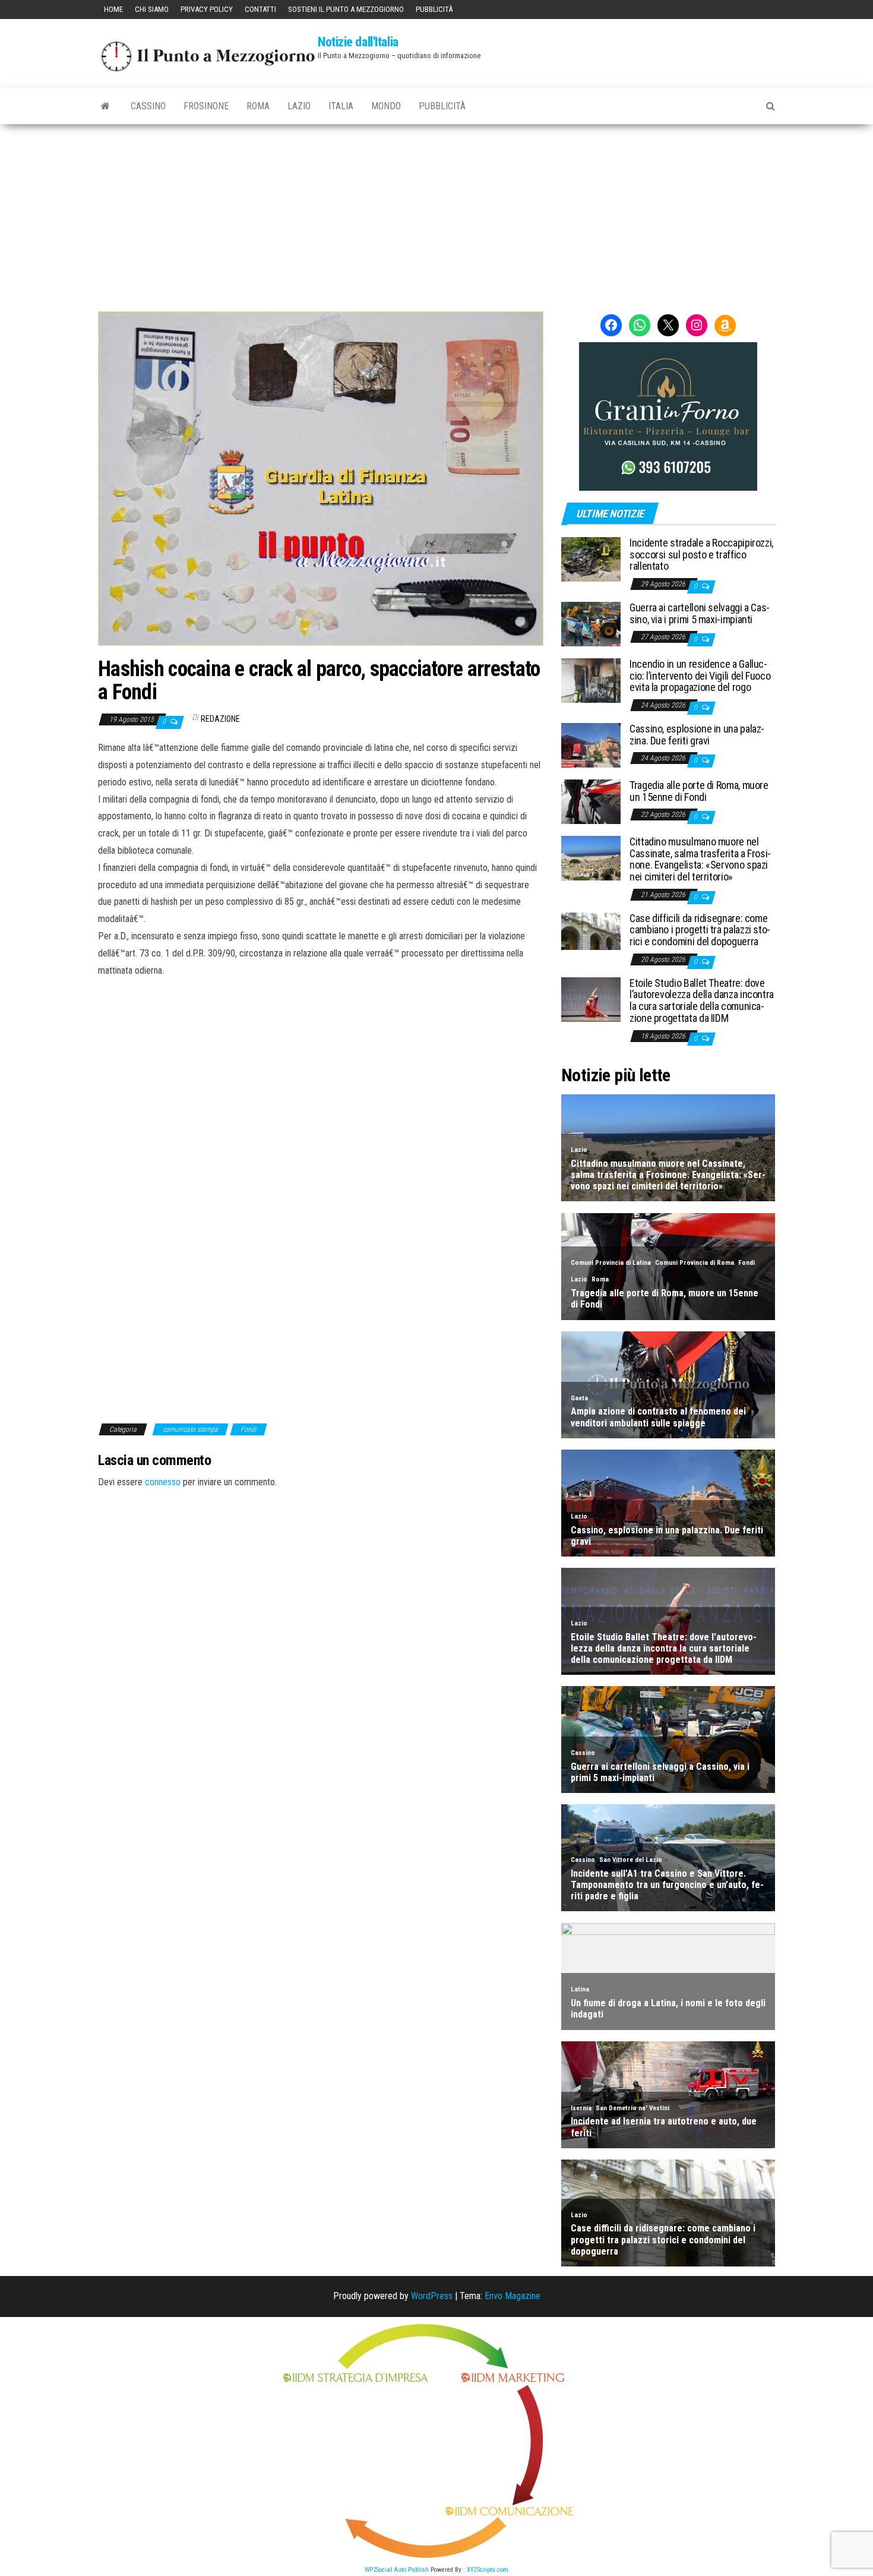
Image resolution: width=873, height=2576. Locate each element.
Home (113, 9)
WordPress (432, 2296)
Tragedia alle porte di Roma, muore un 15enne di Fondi (699, 791)
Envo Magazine (513, 2296)
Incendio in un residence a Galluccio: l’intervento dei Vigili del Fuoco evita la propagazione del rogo (700, 676)
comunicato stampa (190, 1429)
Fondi (249, 1429)
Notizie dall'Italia (358, 42)
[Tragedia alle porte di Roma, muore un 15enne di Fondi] (591, 801)
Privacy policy (207, 9)
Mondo (386, 106)
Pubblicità (434, 9)
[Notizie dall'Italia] (105, 106)
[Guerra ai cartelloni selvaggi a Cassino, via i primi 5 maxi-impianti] (591, 624)
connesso (163, 1482)
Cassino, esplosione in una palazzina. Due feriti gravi (697, 735)
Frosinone (206, 106)
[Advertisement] (436, 213)
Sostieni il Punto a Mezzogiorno (346, 9)
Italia (341, 106)
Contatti (260, 9)
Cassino (148, 106)
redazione (220, 719)
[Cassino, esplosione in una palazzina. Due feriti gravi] (591, 745)
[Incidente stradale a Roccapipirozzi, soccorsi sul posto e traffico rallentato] (591, 559)
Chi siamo (152, 9)
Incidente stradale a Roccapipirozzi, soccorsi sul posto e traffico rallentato (701, 555)
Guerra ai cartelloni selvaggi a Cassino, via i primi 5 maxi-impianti (700, 613)
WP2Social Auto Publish (397, 2570)
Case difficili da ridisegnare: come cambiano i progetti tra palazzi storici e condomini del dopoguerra (700, 930)
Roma (258, 106)
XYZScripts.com (488, 2570)
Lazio (299, 106)
